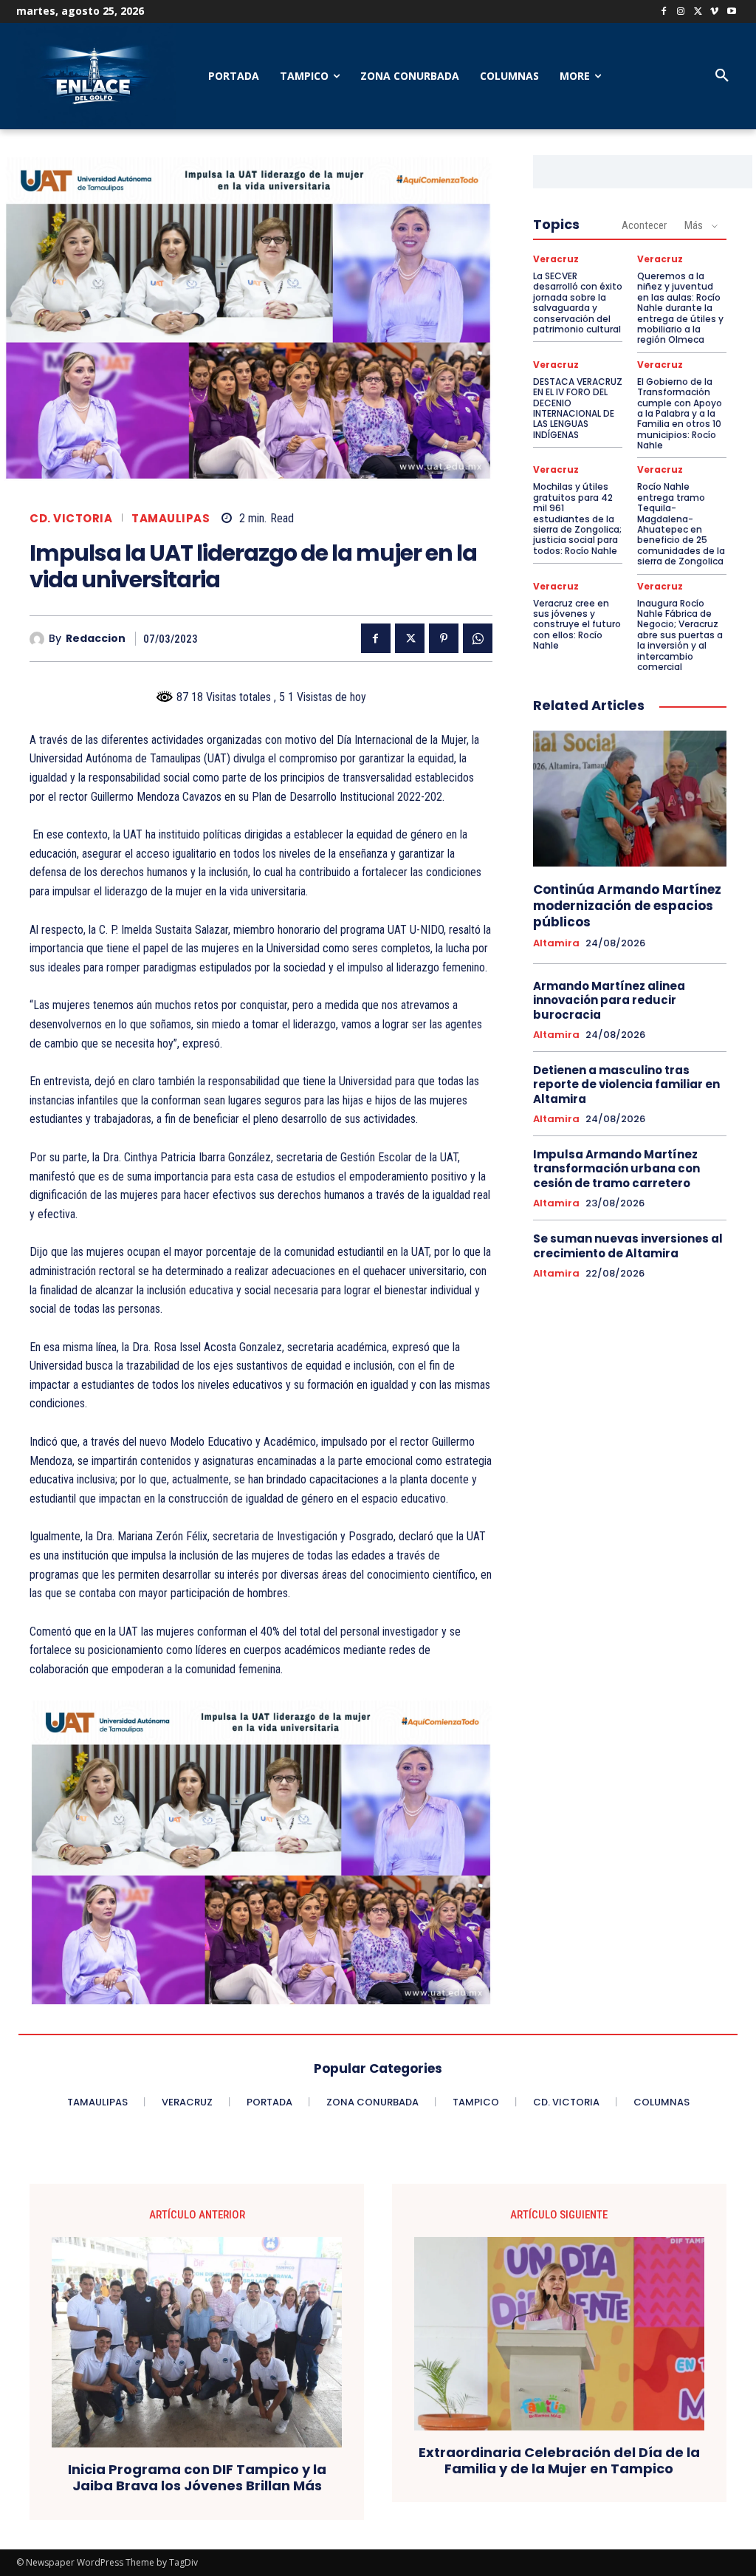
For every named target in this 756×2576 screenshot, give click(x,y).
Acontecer (644, 225)
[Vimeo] (714, 12)
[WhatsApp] (478, 638)
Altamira (556, 943)
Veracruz (556, 259)
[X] (698, 12)
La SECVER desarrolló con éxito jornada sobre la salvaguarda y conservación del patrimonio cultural (578, 303)
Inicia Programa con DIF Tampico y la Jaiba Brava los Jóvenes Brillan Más (197, 2477)
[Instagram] (681, 12)
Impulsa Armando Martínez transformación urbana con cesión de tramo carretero (616, 1169)
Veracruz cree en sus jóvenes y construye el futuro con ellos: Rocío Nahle (577, 625)
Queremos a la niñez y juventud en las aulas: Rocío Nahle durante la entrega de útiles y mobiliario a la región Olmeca (680, 308)
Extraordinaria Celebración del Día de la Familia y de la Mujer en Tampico (559, 2460)
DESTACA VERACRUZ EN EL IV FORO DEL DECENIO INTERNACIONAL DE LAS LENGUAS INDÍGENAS (578, 408)
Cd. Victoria (71, 518)
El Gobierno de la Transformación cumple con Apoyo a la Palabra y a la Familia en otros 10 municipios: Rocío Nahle (680, 413)
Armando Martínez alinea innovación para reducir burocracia (609, 1000)
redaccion (96, 639)
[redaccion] (39, 639)
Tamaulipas (171, 518)
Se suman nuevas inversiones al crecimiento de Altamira (628, 1246)
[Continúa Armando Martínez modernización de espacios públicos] (630, 799)
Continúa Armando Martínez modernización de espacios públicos (627, 906)
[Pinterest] (444, 638)
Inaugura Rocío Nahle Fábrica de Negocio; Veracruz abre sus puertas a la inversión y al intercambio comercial (680, 635)
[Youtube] (731, 12)
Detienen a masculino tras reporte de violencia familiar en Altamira (626, 1084)
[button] (722, 76)
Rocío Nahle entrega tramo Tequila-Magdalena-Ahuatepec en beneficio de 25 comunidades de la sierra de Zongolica (681, 524)
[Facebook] (664, 12)
